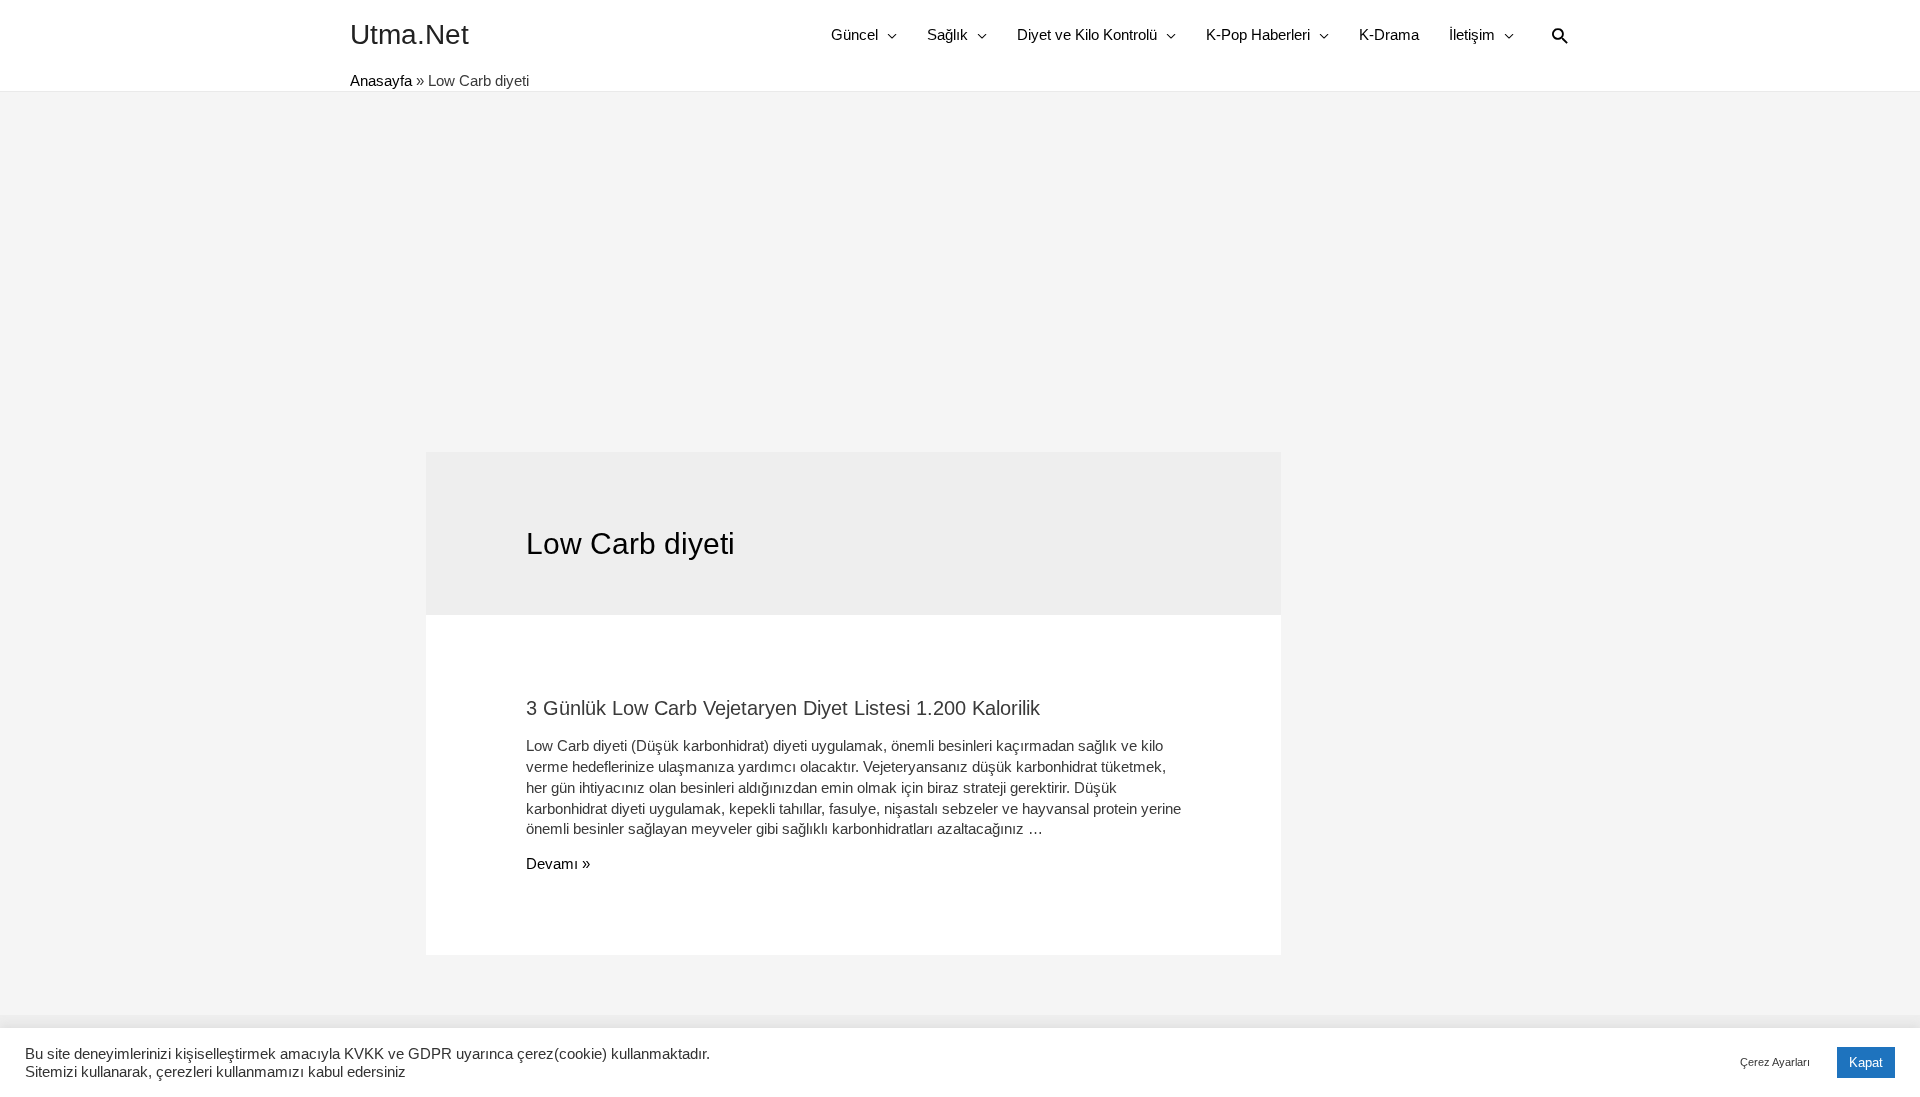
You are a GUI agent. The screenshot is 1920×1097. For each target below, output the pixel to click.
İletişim (1472, 34)
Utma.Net (409, 34)
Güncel (854, 34)
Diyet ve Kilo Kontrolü (1087, 34)
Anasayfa (381, 80)
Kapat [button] (1866, 1062)
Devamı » (558, 863)
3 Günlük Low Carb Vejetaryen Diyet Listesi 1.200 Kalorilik (783, 708)
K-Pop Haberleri (1258, 34)
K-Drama (1389, 34)
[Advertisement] (960, 242)
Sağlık (947, 34)
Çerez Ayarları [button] (1775, 1062)
